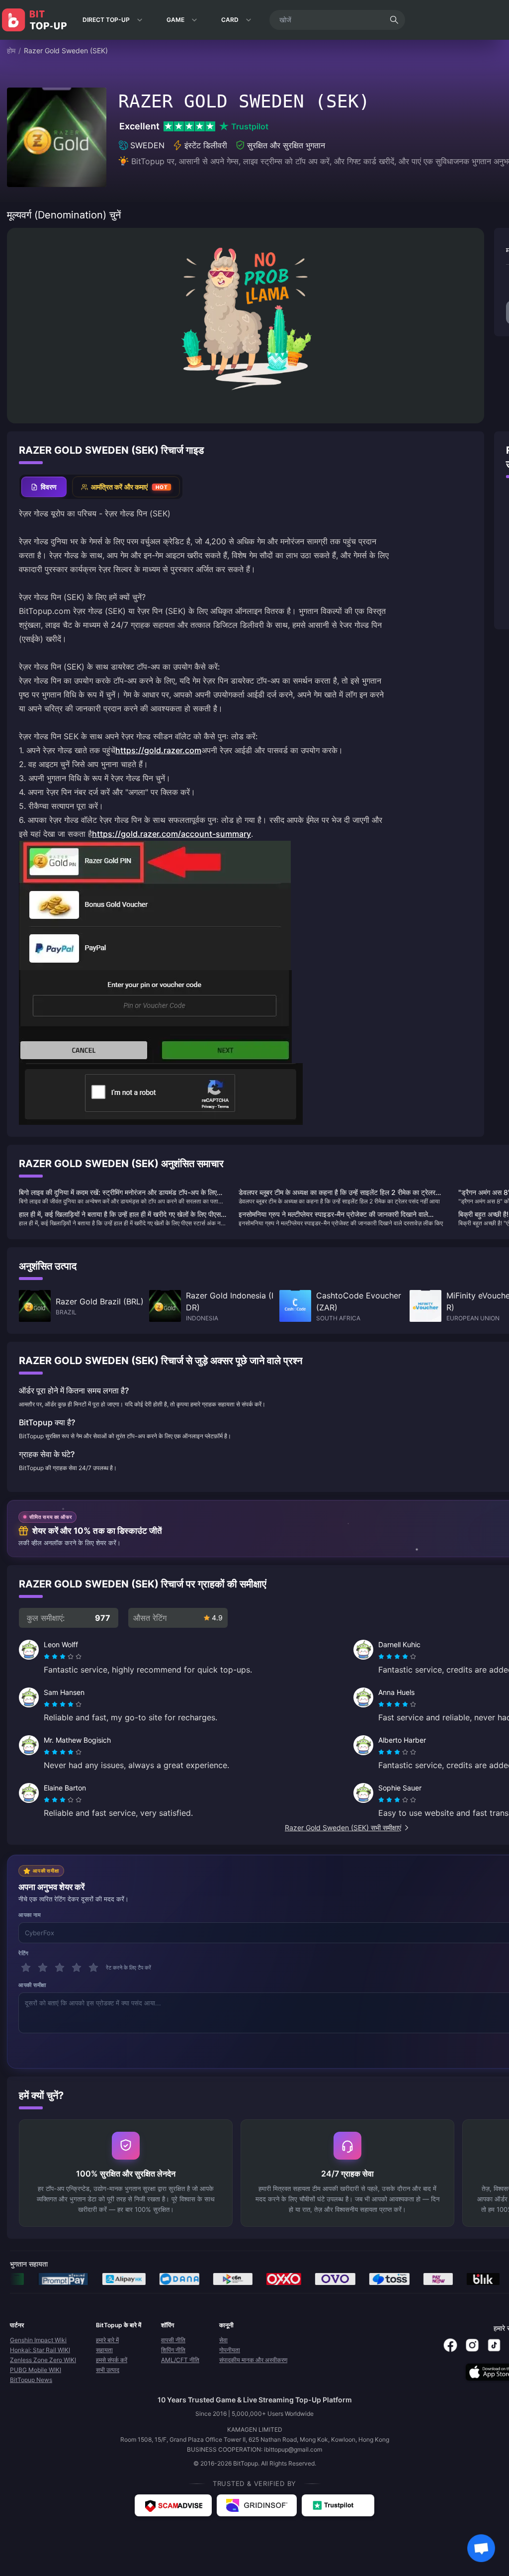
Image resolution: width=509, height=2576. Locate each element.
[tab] (44, 487)
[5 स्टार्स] (93, 1968)
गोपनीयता (230, 2350)
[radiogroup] (63, 1657)
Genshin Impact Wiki (38, 2340)
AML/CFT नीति (180, 2360)
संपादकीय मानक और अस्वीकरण (253, 2360)
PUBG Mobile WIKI (36, 2370)
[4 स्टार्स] (77, 1968)
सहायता (104, 2350)
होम (11, 50)
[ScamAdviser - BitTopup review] (173, 2505)
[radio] (48, 1657)
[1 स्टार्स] (26, 1968)
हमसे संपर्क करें (112, 2360)
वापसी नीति (173, 2340)
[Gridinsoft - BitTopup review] (257, 2505)
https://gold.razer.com (158, 750)
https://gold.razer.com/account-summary (171, 834)
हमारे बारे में (107, 2340)
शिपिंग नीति (173, 2350)
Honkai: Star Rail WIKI (40, 2350)
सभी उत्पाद (108, 2370)
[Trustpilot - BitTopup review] (338, 2505)
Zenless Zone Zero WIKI (43, 2360)
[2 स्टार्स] (43, 1968)
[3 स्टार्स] (60, 1968)
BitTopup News (31, 2380)
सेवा (223, 2340)
